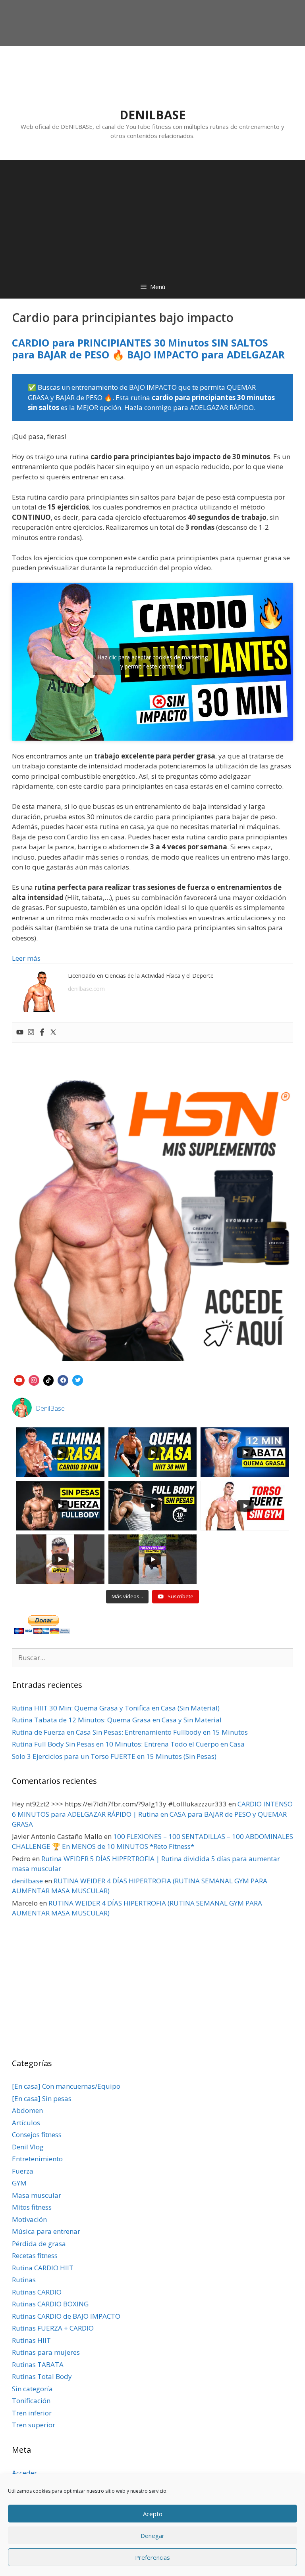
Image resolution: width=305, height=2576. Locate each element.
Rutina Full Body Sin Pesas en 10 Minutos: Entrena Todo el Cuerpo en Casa (128, 1744)
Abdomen (27, 2110)
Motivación (29, 2219)
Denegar (152, 2536)
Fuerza (23, 2171)
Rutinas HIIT (31, 2340)
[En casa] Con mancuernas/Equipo (66, 2086)
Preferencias (152, 2557)
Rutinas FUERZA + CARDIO (53, 2328)
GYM (19, 2183)
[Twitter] (53, 1032)
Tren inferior (32, 2413)
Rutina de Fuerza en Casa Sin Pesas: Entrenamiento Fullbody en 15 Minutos (130, 1732)
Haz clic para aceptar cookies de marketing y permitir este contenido (152, 662)
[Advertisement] (152, 215)
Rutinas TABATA (38, 2364)
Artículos (26, 2123)
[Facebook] (42, 1032)
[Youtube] (20, 1032)
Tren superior (34, 2425)
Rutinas (24, 2280)
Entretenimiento (37, 2159)
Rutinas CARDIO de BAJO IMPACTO (66, 2316)
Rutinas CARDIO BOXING (50, 2304)
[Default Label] (19, 1379)
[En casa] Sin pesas (42, 2098)
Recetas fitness (35, 2255)
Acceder (24, 2473)
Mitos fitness (32, 2207)
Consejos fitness (37, 2135)
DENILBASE (152, 115)
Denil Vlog (28, 2147)
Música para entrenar (46, 2231)
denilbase (27, 1881)
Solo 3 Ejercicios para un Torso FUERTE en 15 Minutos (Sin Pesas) (114, 1756)
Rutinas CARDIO (37, 2292)
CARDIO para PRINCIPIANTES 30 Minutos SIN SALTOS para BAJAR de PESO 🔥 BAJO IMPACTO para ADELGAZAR (148, 349)
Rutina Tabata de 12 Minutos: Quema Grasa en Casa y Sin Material (117, 1720)
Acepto (153, 2514)
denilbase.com (86, 989)
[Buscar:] (152, 1658)
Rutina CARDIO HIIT (43, 2268)
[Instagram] (31, 1032)
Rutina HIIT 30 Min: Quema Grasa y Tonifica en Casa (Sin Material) (116, 1708)
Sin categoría (32, 2389)
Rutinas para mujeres (46, 2352)
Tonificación (31, 2401)
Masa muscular (37, 2195)
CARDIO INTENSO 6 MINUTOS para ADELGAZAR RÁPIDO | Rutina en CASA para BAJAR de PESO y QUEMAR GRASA (152, 1814)
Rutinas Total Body (42, 2376)
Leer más (26, 958)
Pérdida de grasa (39, 2244)
